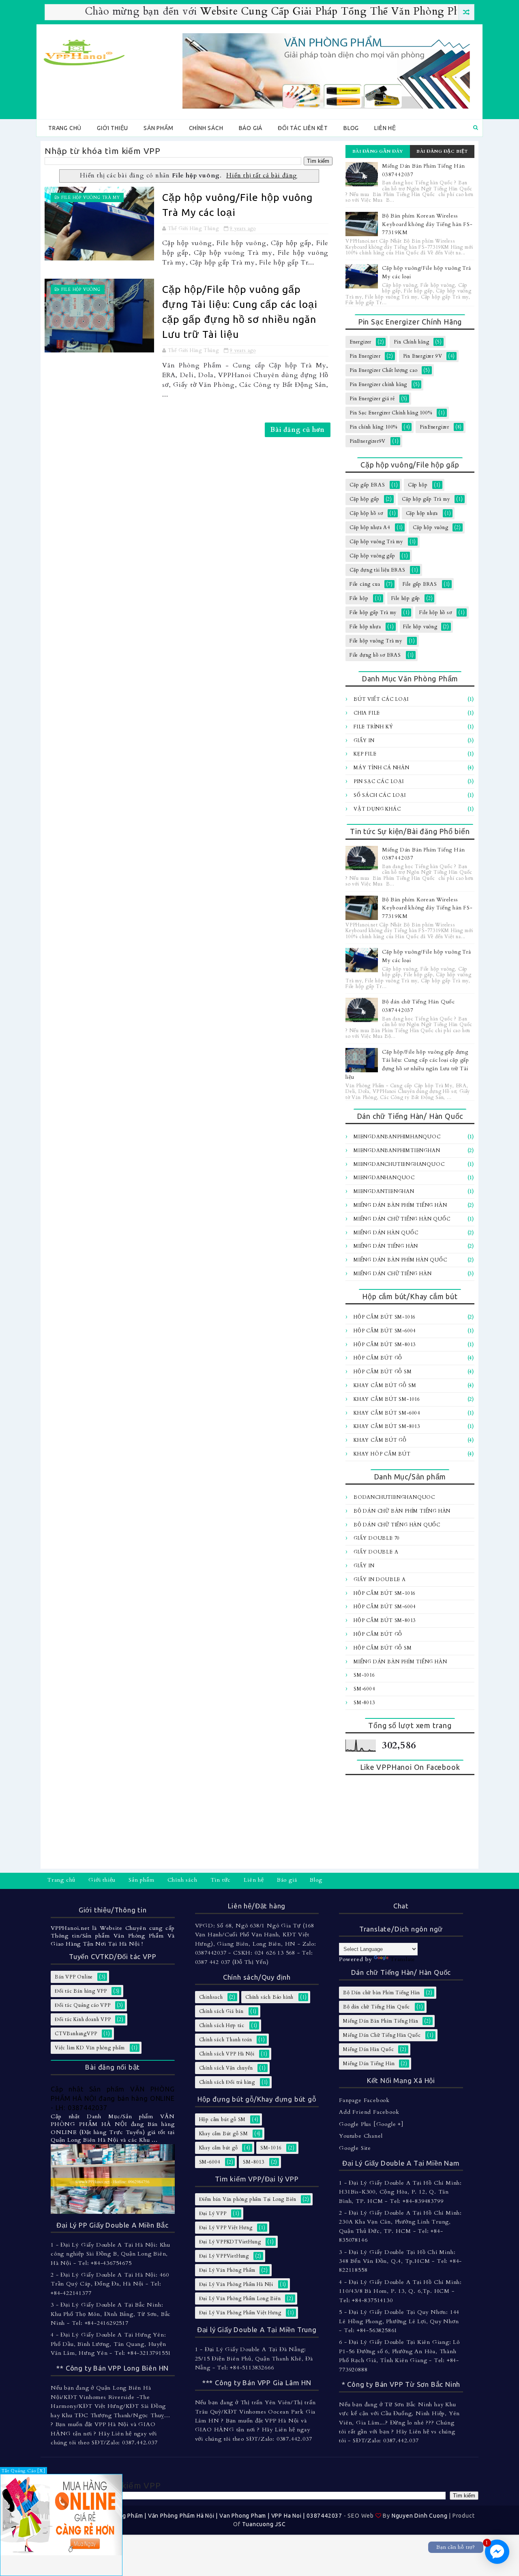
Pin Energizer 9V (423, 356)
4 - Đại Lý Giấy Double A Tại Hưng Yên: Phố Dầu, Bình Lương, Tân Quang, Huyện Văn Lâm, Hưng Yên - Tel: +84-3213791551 (111, 2344)
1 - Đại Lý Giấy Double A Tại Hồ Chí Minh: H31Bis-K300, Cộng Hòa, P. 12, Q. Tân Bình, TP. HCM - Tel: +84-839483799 (400, 2192)
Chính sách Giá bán (221, 2011)
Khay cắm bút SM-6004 (387, 1413)
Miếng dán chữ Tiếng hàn (392, 1274)
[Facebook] (470, 1881)
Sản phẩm (158, 128)
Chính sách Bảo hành (269, 1997)
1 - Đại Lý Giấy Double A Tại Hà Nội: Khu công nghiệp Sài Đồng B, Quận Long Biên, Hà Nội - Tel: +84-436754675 (110, 2254)
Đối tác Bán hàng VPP (81, 1991)
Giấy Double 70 (377, 1538)
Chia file (367, 713)
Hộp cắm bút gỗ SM (383, 1372)
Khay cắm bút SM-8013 (387, 1426)
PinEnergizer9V (368, 441)
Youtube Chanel (361, 2136)
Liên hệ (385, 128)
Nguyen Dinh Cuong (420, 2516)
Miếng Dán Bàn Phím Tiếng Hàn (400, 1205)
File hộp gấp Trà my (373, 613)
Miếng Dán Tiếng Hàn (386, 1246)
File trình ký (373, 727)
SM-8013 (364, 1703)
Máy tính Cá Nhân (382, 768)
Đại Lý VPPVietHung (224, 2256)
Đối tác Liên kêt (303, 128)
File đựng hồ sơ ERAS (375, 655)
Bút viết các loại (381, 699)
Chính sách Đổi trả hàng (227, 2082)
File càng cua (365, 584)
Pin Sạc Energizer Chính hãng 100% (391, 413)
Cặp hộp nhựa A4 (370, 527)
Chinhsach (211, 1997)
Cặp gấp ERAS (367, 485)
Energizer (360, 342)
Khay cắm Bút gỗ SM (385, 1385)
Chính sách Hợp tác (222, 2025)
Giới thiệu (113, 128)
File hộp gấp (406, 598)
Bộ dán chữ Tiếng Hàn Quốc (397, 1525)
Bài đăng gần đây (378, 151)
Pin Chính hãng (411, 342)
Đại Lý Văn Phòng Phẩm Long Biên (240, 2299)
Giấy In (364, 741)
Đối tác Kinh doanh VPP (83, 2019)
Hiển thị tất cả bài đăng (262, 176)
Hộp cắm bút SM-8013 (385, 1345)
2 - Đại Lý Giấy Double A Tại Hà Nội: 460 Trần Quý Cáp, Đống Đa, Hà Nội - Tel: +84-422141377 (110, 2284)
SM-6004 (364, 1689)
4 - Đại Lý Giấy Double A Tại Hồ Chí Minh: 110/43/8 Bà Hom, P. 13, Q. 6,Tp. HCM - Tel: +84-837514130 (400, 2291)
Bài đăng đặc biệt (442, 151)
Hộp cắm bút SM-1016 (385, 1317)
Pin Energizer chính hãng (378, 384)
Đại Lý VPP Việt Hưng (226, 2228)
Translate (403, 1959)
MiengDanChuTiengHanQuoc (399, 1164)
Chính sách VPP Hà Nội (227, 2054)
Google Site (355, 2148)
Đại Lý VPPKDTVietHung (230, 2242)
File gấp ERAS (420, 584)
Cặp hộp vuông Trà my (376, 542)
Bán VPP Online (74, 1977)
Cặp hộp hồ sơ (366, 513)
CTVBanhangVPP (76, 2034)
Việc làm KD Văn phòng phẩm (90, 2048)
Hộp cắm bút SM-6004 (385, 1331)
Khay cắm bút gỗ (380, 1440)
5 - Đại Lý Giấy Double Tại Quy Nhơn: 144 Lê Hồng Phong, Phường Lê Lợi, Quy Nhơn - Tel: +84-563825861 (399, 2321)
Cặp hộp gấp (365, 499)
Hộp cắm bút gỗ (378, 1358)
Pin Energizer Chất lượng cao (383, 370)
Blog (351, 128)
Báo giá (251, 128)
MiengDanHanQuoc (384, 1178)
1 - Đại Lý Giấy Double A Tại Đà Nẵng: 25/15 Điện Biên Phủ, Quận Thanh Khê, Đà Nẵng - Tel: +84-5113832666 (254, 2358)
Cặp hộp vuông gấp (372, 556)
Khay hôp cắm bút (382, 1454)
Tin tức (221, 1880)
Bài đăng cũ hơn (298, 430)
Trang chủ (65, 128)
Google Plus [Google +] (371, 2124)
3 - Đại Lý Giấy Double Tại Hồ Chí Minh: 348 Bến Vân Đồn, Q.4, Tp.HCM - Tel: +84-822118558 (400, 2261)
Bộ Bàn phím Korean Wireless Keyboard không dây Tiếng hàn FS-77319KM (427, 224)
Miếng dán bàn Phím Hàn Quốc (400, 1260)
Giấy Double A (376, 1552)
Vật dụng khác (377, 809)
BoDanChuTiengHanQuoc (394, 1497)
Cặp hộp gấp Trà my (426, 499)
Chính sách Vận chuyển (226, 2068)
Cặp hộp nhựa (422, 513)
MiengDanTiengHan (384, 1191)
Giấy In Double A (380, 1579)
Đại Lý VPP (213, 2213)
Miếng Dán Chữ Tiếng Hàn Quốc (402, 1219)
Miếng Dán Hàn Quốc (386, 1233)
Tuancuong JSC (264, 2524)
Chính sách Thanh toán (226, 2040)
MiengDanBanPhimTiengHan (397, 1150)
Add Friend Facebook (369, 2112)
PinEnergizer (434, 427)
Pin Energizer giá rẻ (372, 399)
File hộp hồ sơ (435, 613)
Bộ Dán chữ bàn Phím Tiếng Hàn (402, 1511)
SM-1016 (364, 1675)
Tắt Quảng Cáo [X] (24, 2471)
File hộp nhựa (365, 627)
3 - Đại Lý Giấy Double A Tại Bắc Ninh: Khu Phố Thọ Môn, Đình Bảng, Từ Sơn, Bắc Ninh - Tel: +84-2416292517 (111, 2314)
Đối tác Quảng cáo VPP (83, 2005)
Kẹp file (365, 754)
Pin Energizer (365, 356)
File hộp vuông (81, 290)
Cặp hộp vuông (430, 527)
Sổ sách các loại (380, 795)
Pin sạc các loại (379, 781)
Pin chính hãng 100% (373, 427)
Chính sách (206, 128)
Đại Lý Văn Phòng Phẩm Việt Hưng (240, 2313)
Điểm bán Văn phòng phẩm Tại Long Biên (248, 2199)
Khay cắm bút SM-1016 (387, 1399)
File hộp (359, 598)
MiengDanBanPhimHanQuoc (397, 1137)
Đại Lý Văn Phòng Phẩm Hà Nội (236, 2284)
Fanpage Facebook (364, 2100)
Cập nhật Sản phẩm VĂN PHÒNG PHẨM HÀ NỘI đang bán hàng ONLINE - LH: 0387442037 (113, 2098)
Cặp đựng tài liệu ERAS (377, 570)
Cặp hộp (418, 485)
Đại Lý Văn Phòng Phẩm (227, 2270)
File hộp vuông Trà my (91, 198)
